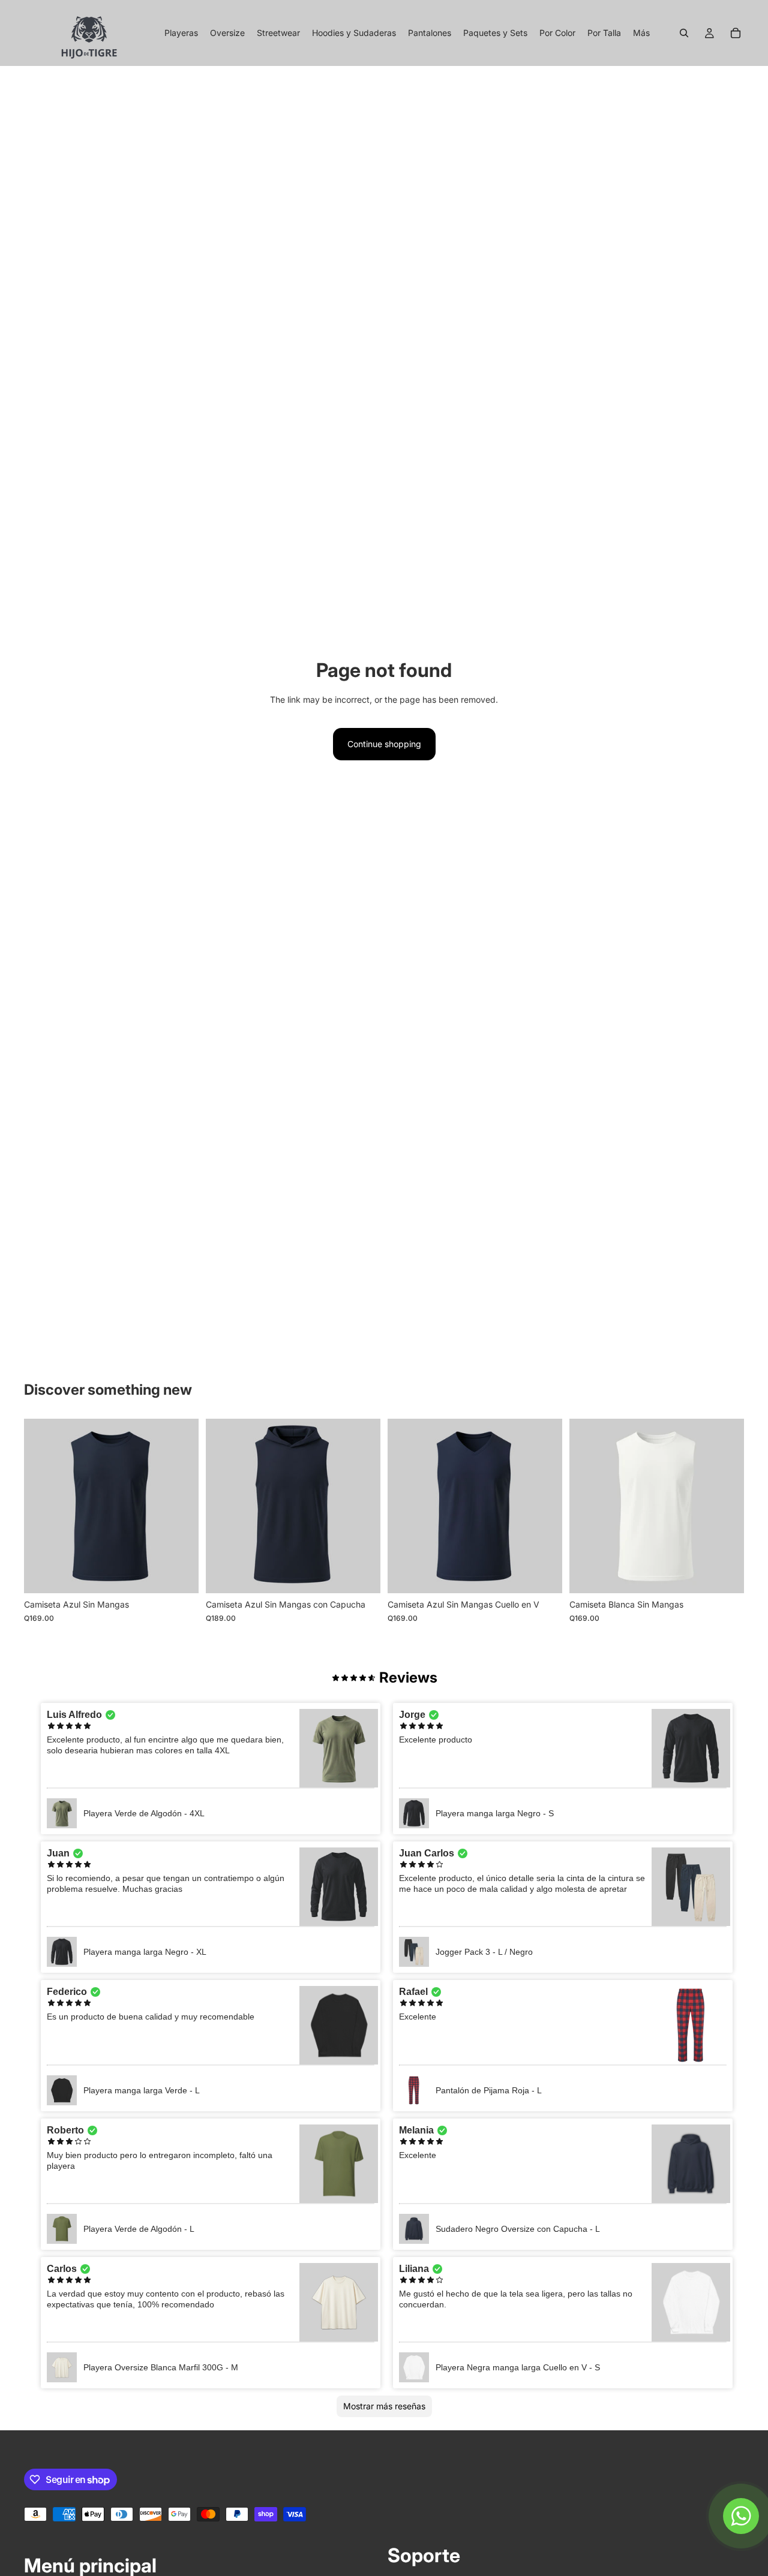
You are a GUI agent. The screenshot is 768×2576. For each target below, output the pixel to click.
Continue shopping (384, 744)
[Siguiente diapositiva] (726, 1506)
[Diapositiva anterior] (587, 1506)
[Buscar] (684, 33)
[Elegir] (180, 1575)
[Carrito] (736, 33)
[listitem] (641, 33)
